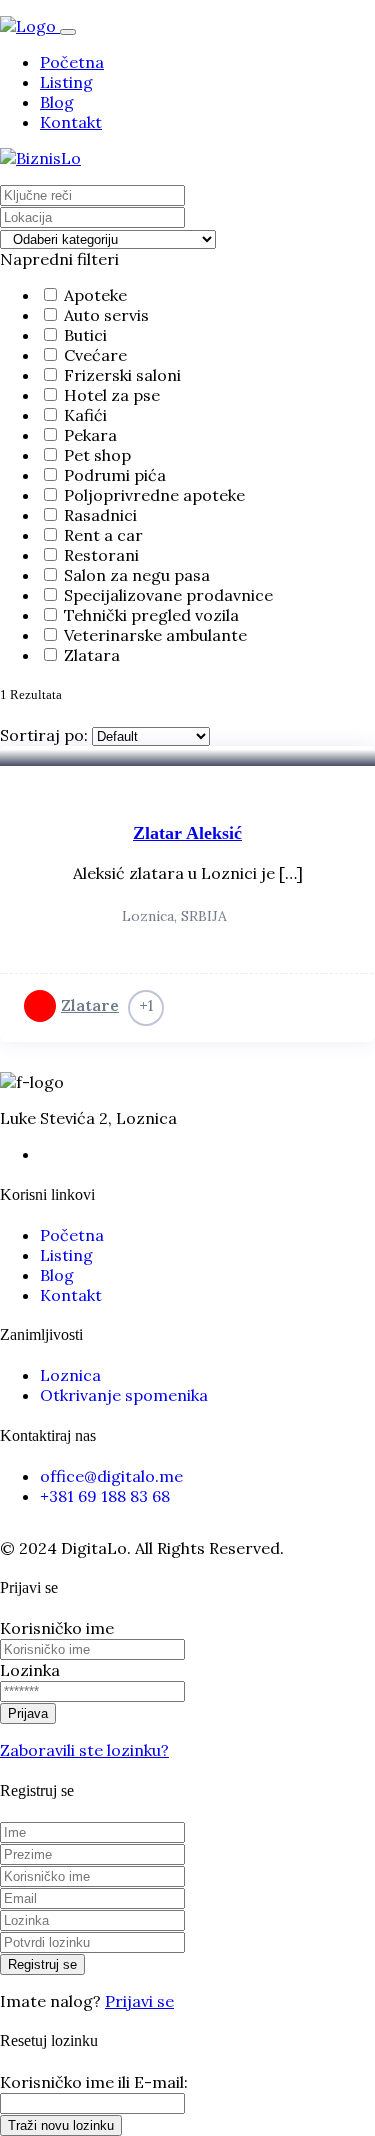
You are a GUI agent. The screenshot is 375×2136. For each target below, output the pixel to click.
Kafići (85, 415)
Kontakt (71, 122)
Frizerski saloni (122, 375)
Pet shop (97, 455)
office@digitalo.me (111, 1476)
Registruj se (42, 1964)
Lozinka (30, 1670)
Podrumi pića (115, 475)
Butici (85, 335)
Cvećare (95, 355)
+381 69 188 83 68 (105, 1496)
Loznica (70, 1375)
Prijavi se (139, 2001)
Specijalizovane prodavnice (168, 595)
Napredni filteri (59, 259)
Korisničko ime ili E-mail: (94, 2082)
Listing (66, 82)
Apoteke (95, 295)
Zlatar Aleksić (187, 833)
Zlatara (92, 655)
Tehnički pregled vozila (151, 615)
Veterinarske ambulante (155, 635)
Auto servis (106, 315)
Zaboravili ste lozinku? (84, 1750)
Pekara (90, 435)
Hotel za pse (112, 395)
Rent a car (103, 535)
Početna (72, 62)
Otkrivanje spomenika (124, 1395)
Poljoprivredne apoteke (154, 495)
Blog (57, 102)
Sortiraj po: (44, 735)
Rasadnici (100, 515)
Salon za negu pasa (137, 575)
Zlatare (90, 1005)
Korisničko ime (57, 1628)
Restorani (101, 555)
